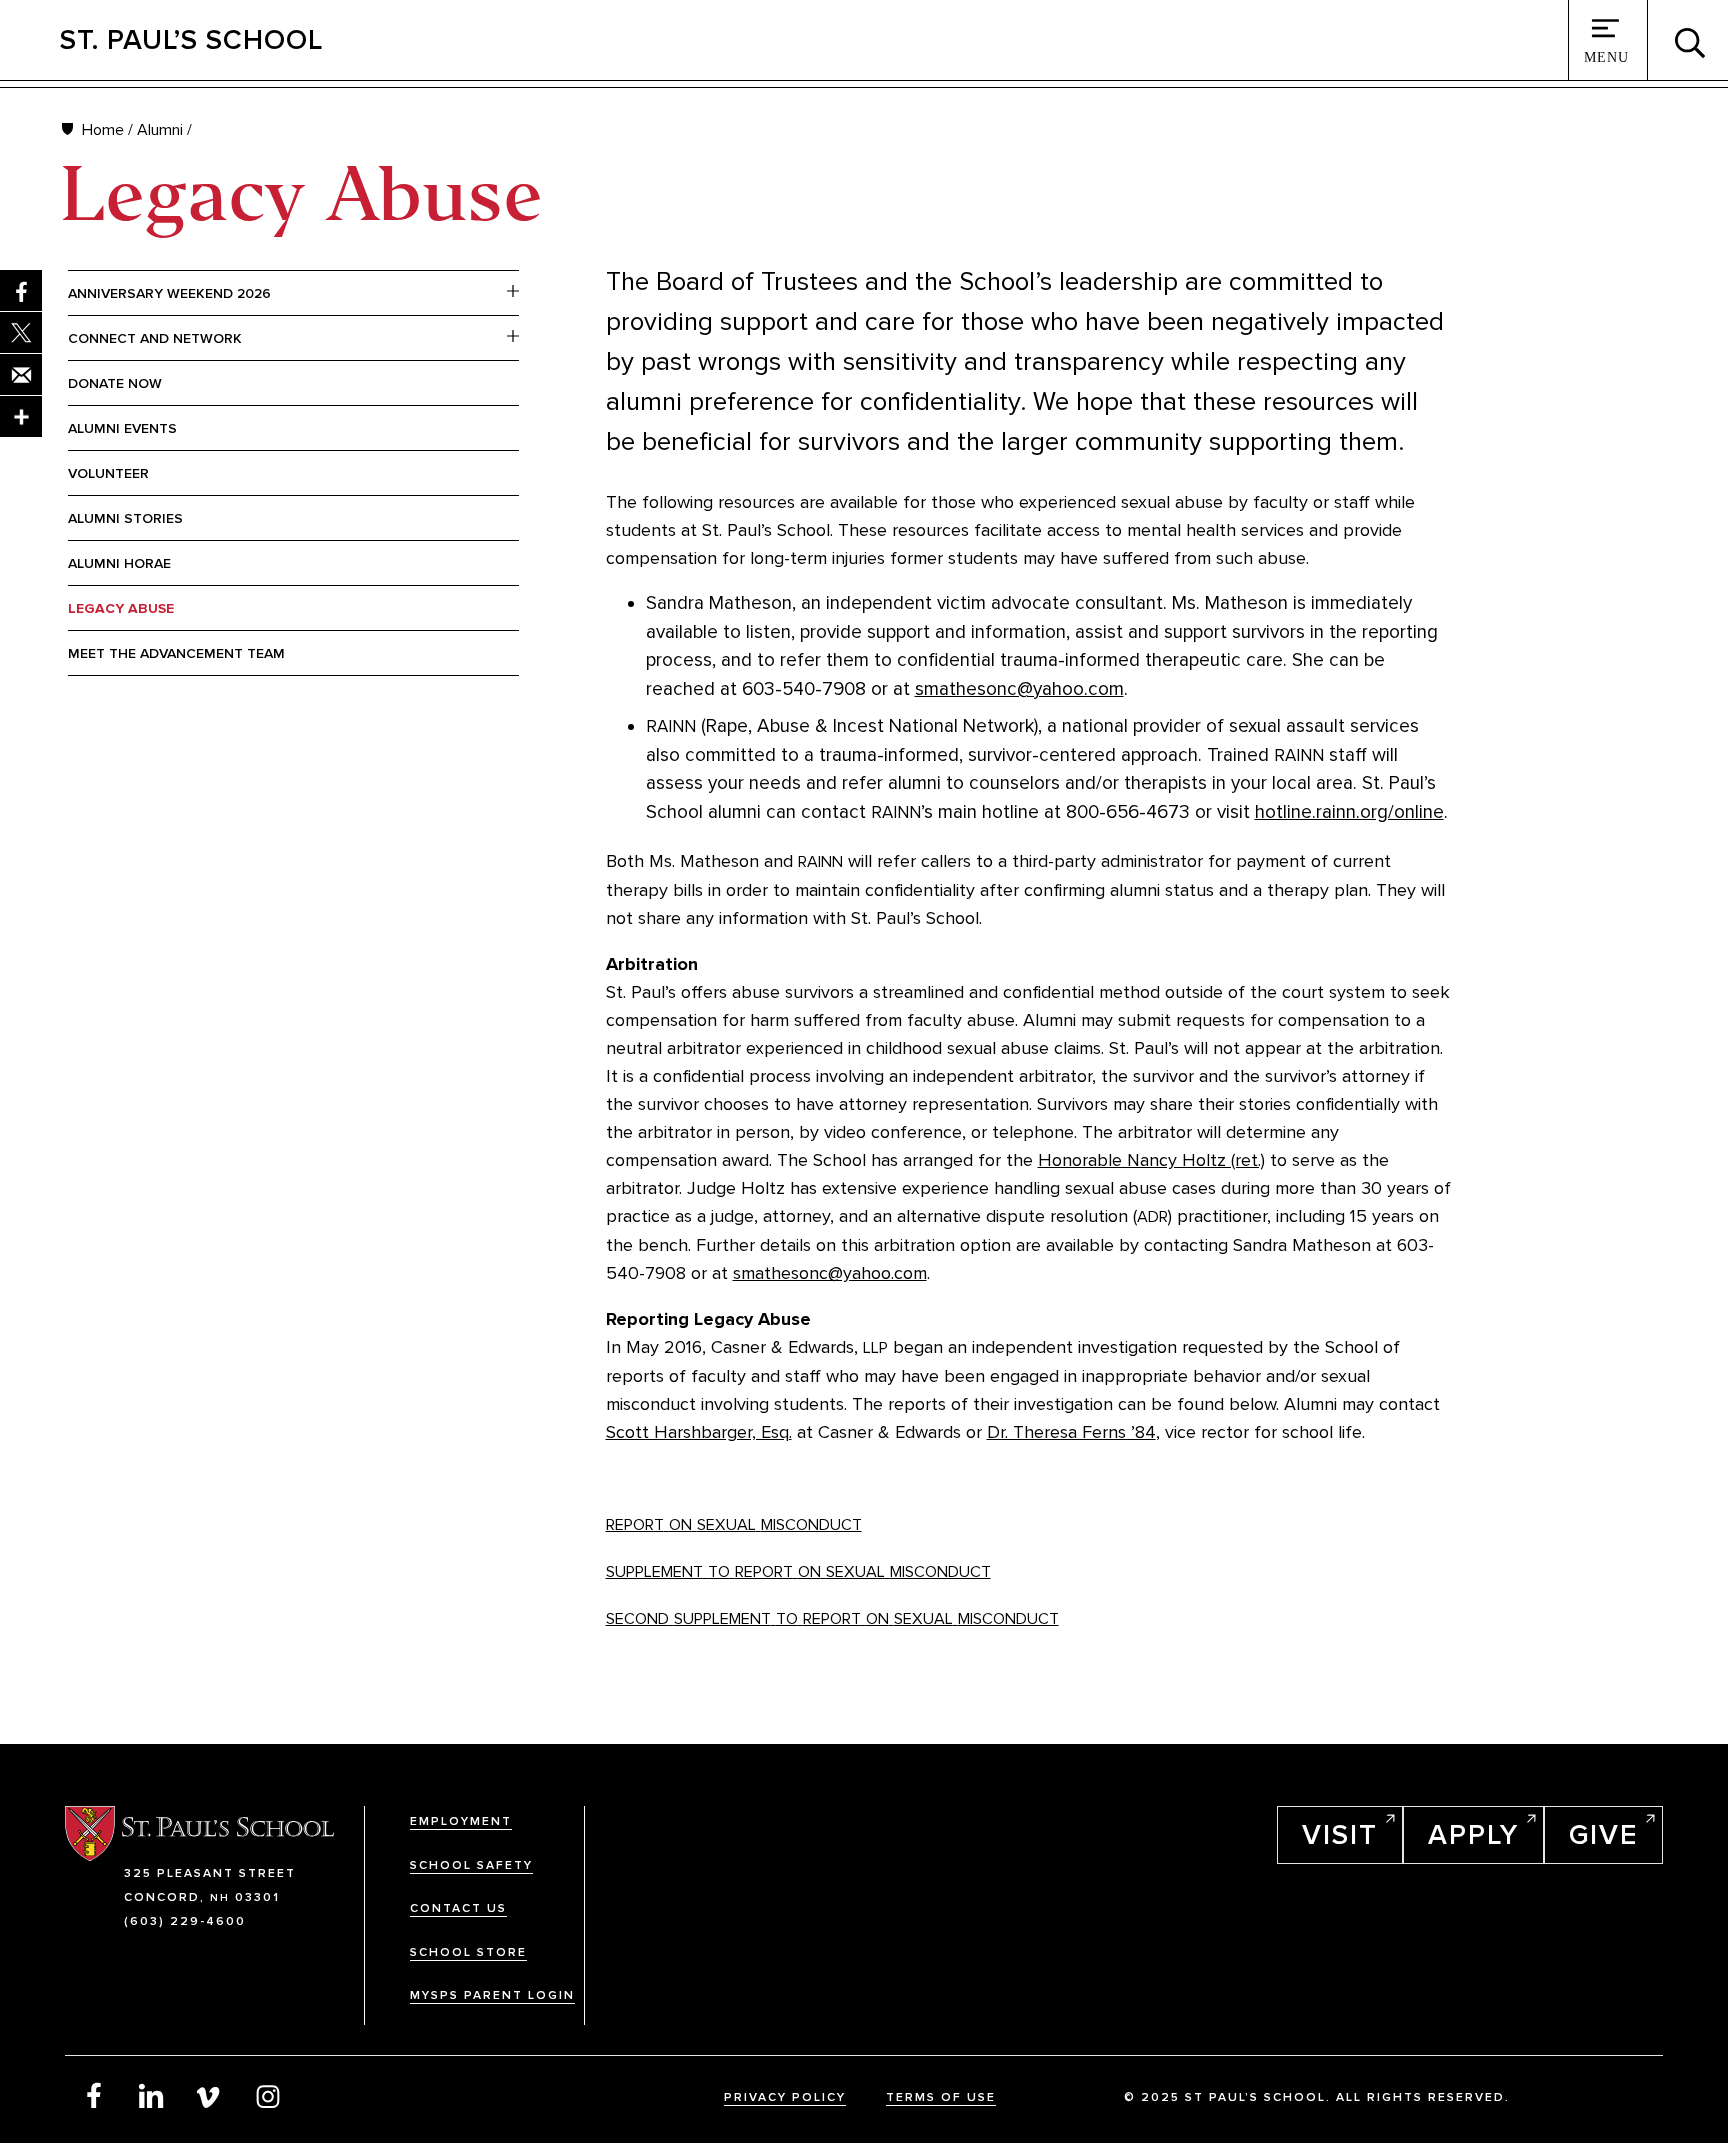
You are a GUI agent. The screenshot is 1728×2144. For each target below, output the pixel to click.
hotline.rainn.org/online (1349, 812)
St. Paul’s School (191, 40)
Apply (1473, 1835)
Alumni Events (122, 428)
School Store (468, 1952)
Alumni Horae (119, 563)
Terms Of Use (941, 2097)
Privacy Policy (785, 2097)
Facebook (94, 2095)
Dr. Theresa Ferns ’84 (1071, 1432)
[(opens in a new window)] (21, 417)
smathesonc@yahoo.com (1019, 689)
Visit (1340, 1835)
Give (1603, 1835)
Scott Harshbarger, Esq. (699, 1432)
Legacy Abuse (121, 608)
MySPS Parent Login (492, 1995)
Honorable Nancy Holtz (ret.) (1151, 1160)
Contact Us (458, 1908)
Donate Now (115, 383)
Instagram (268, 2095)
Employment (461, 1821)
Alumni (160, 130)
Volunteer (108, 473)
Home (103, 130)
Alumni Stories (125, 518)
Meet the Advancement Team (176, 653)
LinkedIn (152, 2095)
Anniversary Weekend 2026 (169, 293)
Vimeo (210, 2095)
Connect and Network (155, 338)
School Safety (471, 1865)
